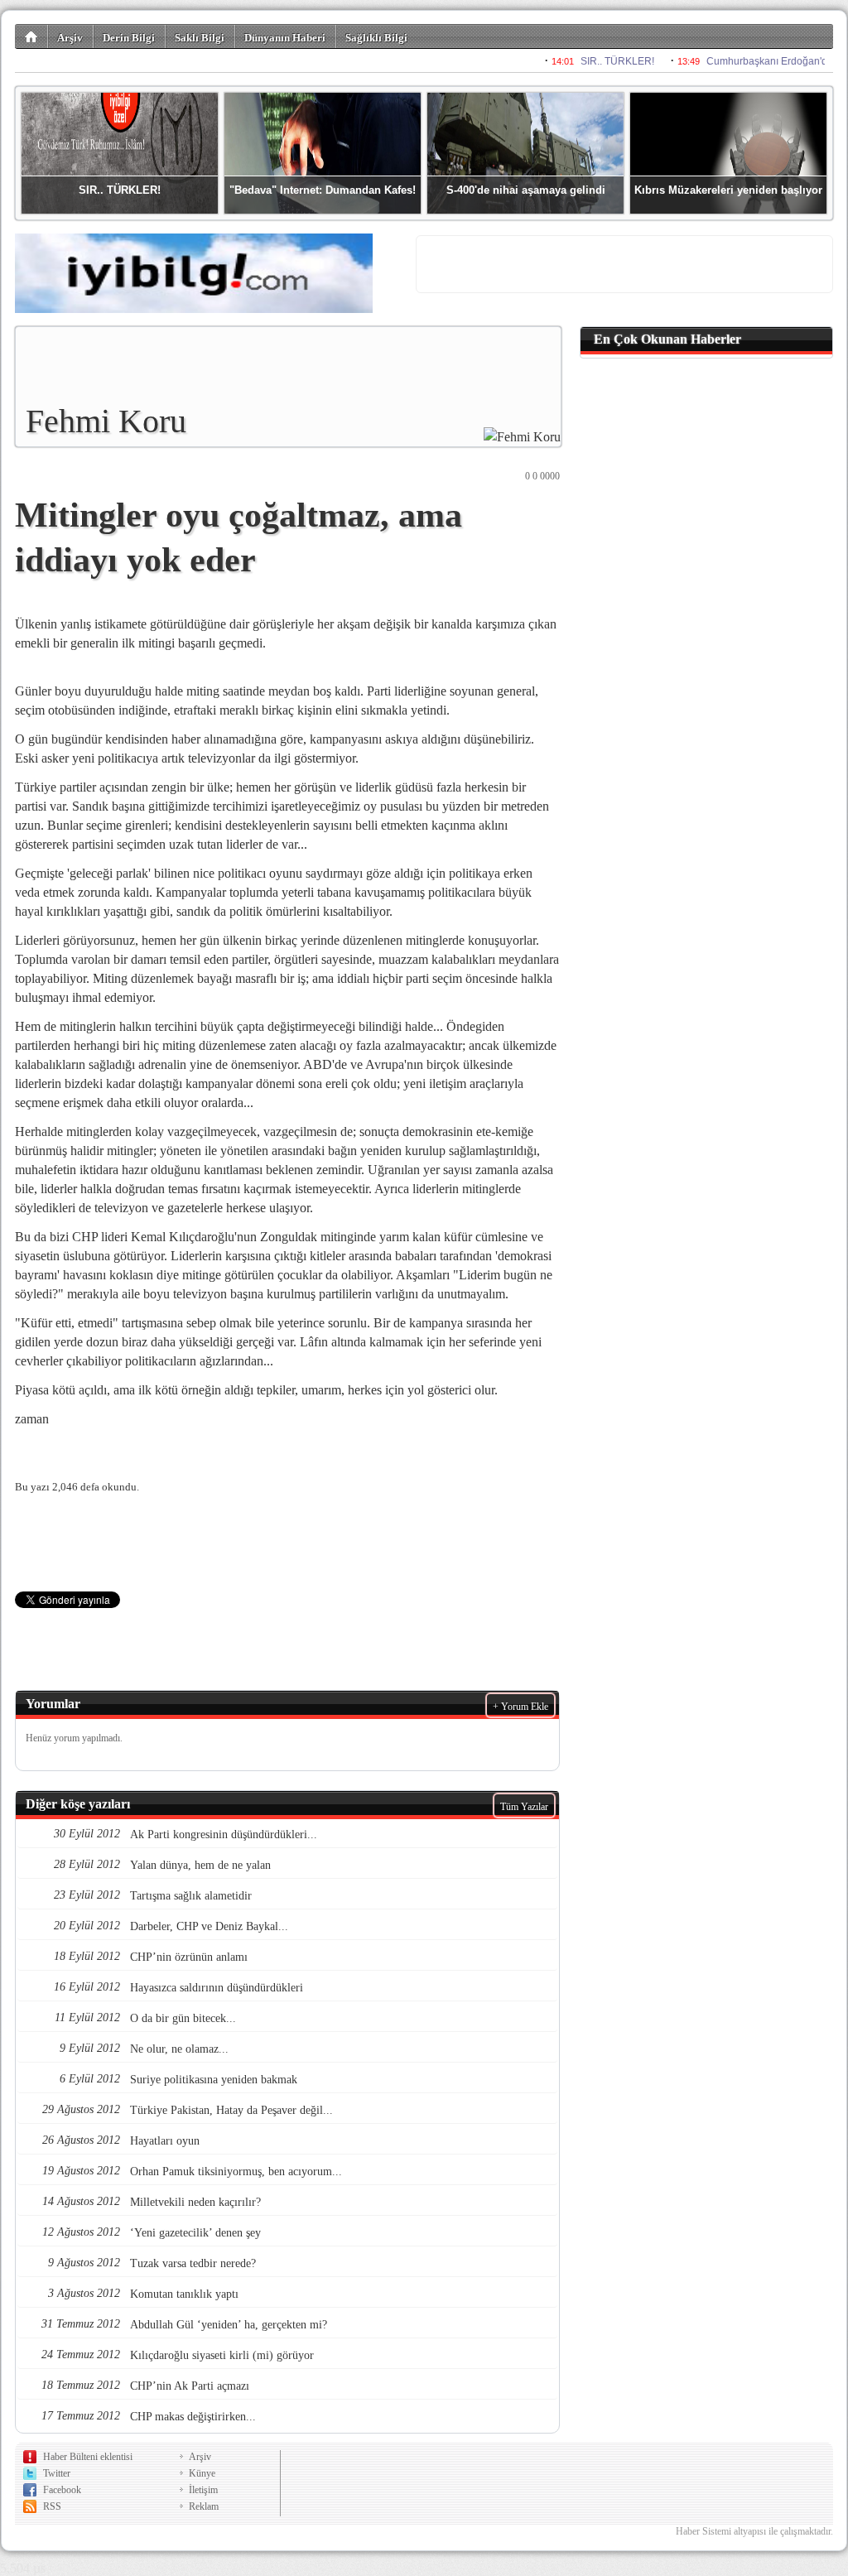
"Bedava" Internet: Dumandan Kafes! (323, 190)
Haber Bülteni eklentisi (88, 2457)
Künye (202, 2473)
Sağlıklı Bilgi (376, 38)
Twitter (57, 2473)
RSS (52, 2506)
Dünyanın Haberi (285, 38)
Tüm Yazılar (524, 1807)
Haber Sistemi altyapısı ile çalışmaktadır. (754, 2531)
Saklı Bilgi (200, 38)
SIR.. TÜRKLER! (120, 190)
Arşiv (70, 38)
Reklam (204, 2506)
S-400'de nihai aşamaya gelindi (526, 190)
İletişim (203, 2490)
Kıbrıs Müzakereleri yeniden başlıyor (728, 190)
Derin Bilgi (129, 38)
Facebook (62, 2490)
